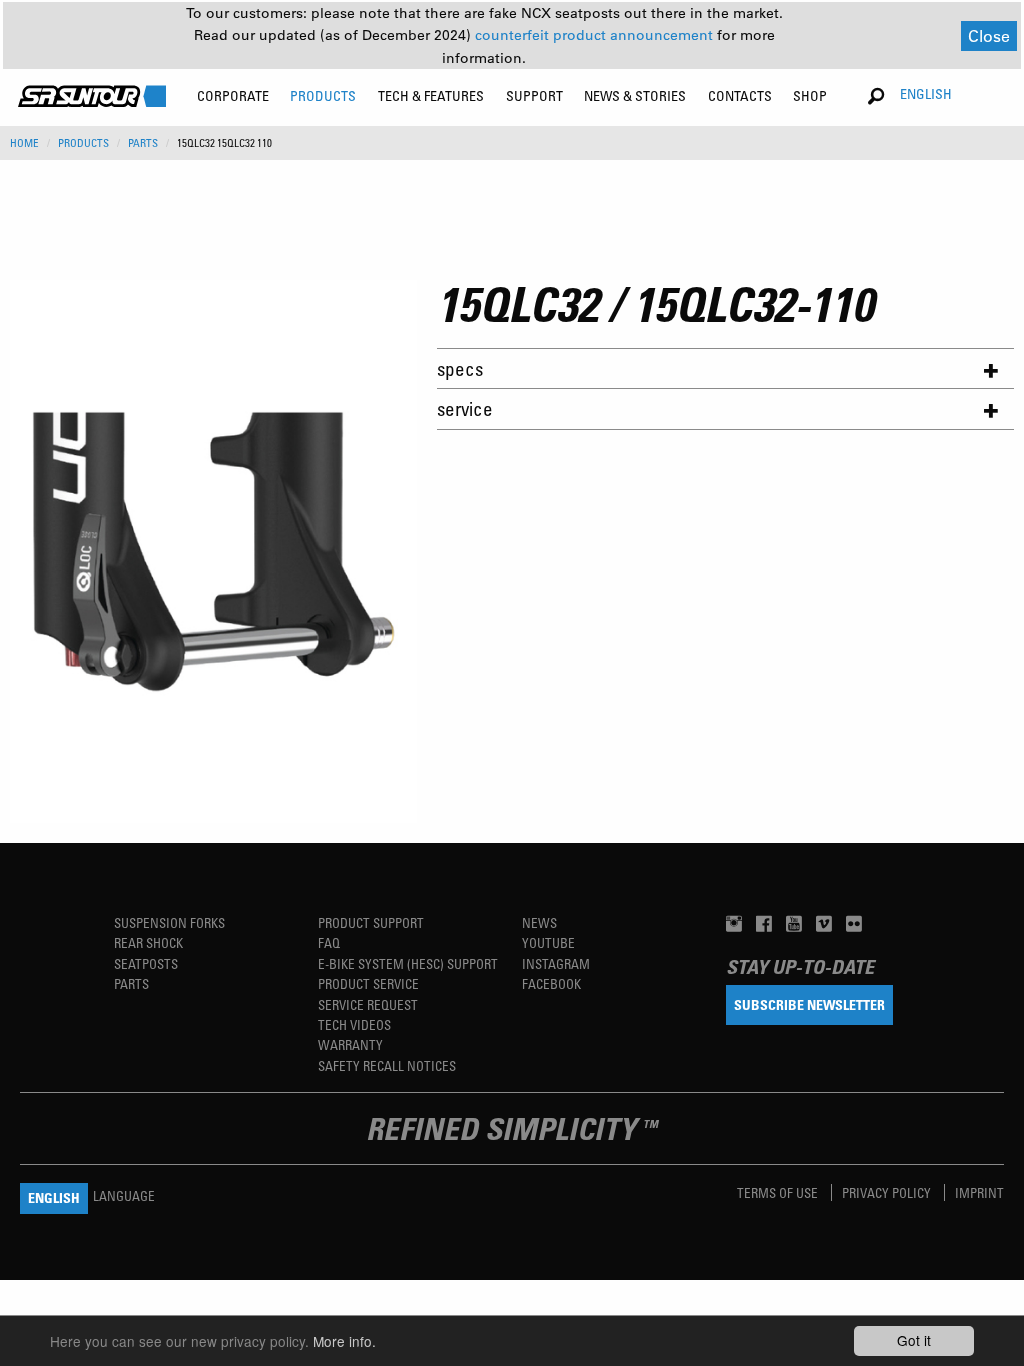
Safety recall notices (387, 1065)
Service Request (368, 1004)
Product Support (371, 922)
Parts (131, 983)
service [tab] (465, 408)
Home (24, 143)
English (926, 93)
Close (989, 35)
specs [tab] (460, 368)
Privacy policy (888, 1192)
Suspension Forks (169, 922)
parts (143, 143)
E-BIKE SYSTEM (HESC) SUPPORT (408, 963)
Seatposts (146, 963)
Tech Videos (354, 1024)
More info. (344, 1341)
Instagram (556, 963)
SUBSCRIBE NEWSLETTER (809, 1004)
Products (83, 143)
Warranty (350, 1044)
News (539, 922)
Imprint (979, 1192)
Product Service (368, 983)
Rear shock (148, 942)
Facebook (551, 983)
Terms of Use (779, 1192)
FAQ (329, 942)
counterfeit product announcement (596, 35)
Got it (914, 1340)
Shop (810, 95)
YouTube (548, 942)
